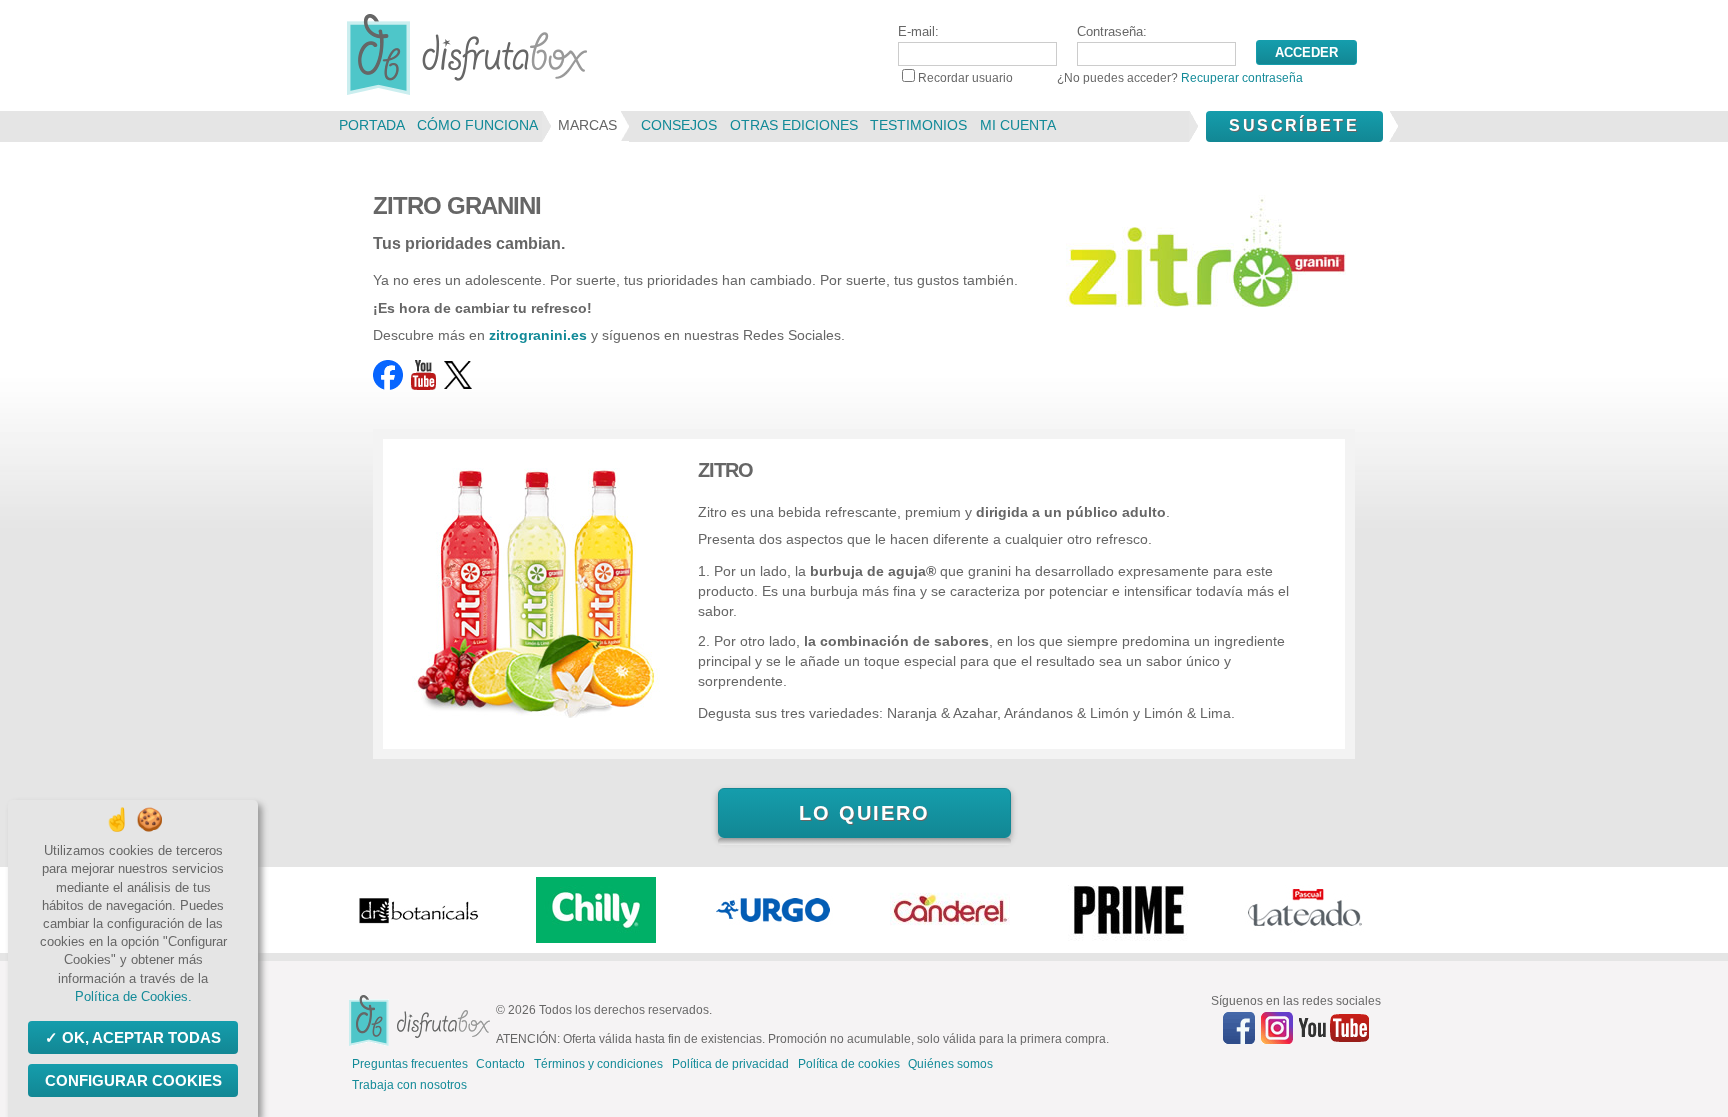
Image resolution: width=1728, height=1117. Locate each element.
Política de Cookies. (133, 996)
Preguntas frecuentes (410, 1064)
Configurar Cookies (133, 1080)
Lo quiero (864, 813)
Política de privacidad (730, 1064)
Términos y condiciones (598, 1064)
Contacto (500, 1064)
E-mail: (918, 31)
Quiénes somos (950, 1064)
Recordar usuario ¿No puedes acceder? (1110, 78)
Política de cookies (849, 1064)
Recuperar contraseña (1242, 78)
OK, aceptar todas (141, 1037)
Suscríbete (1294, 125)
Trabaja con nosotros (409, 1085)
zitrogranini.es (538, 335)
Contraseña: (1112, 31)
